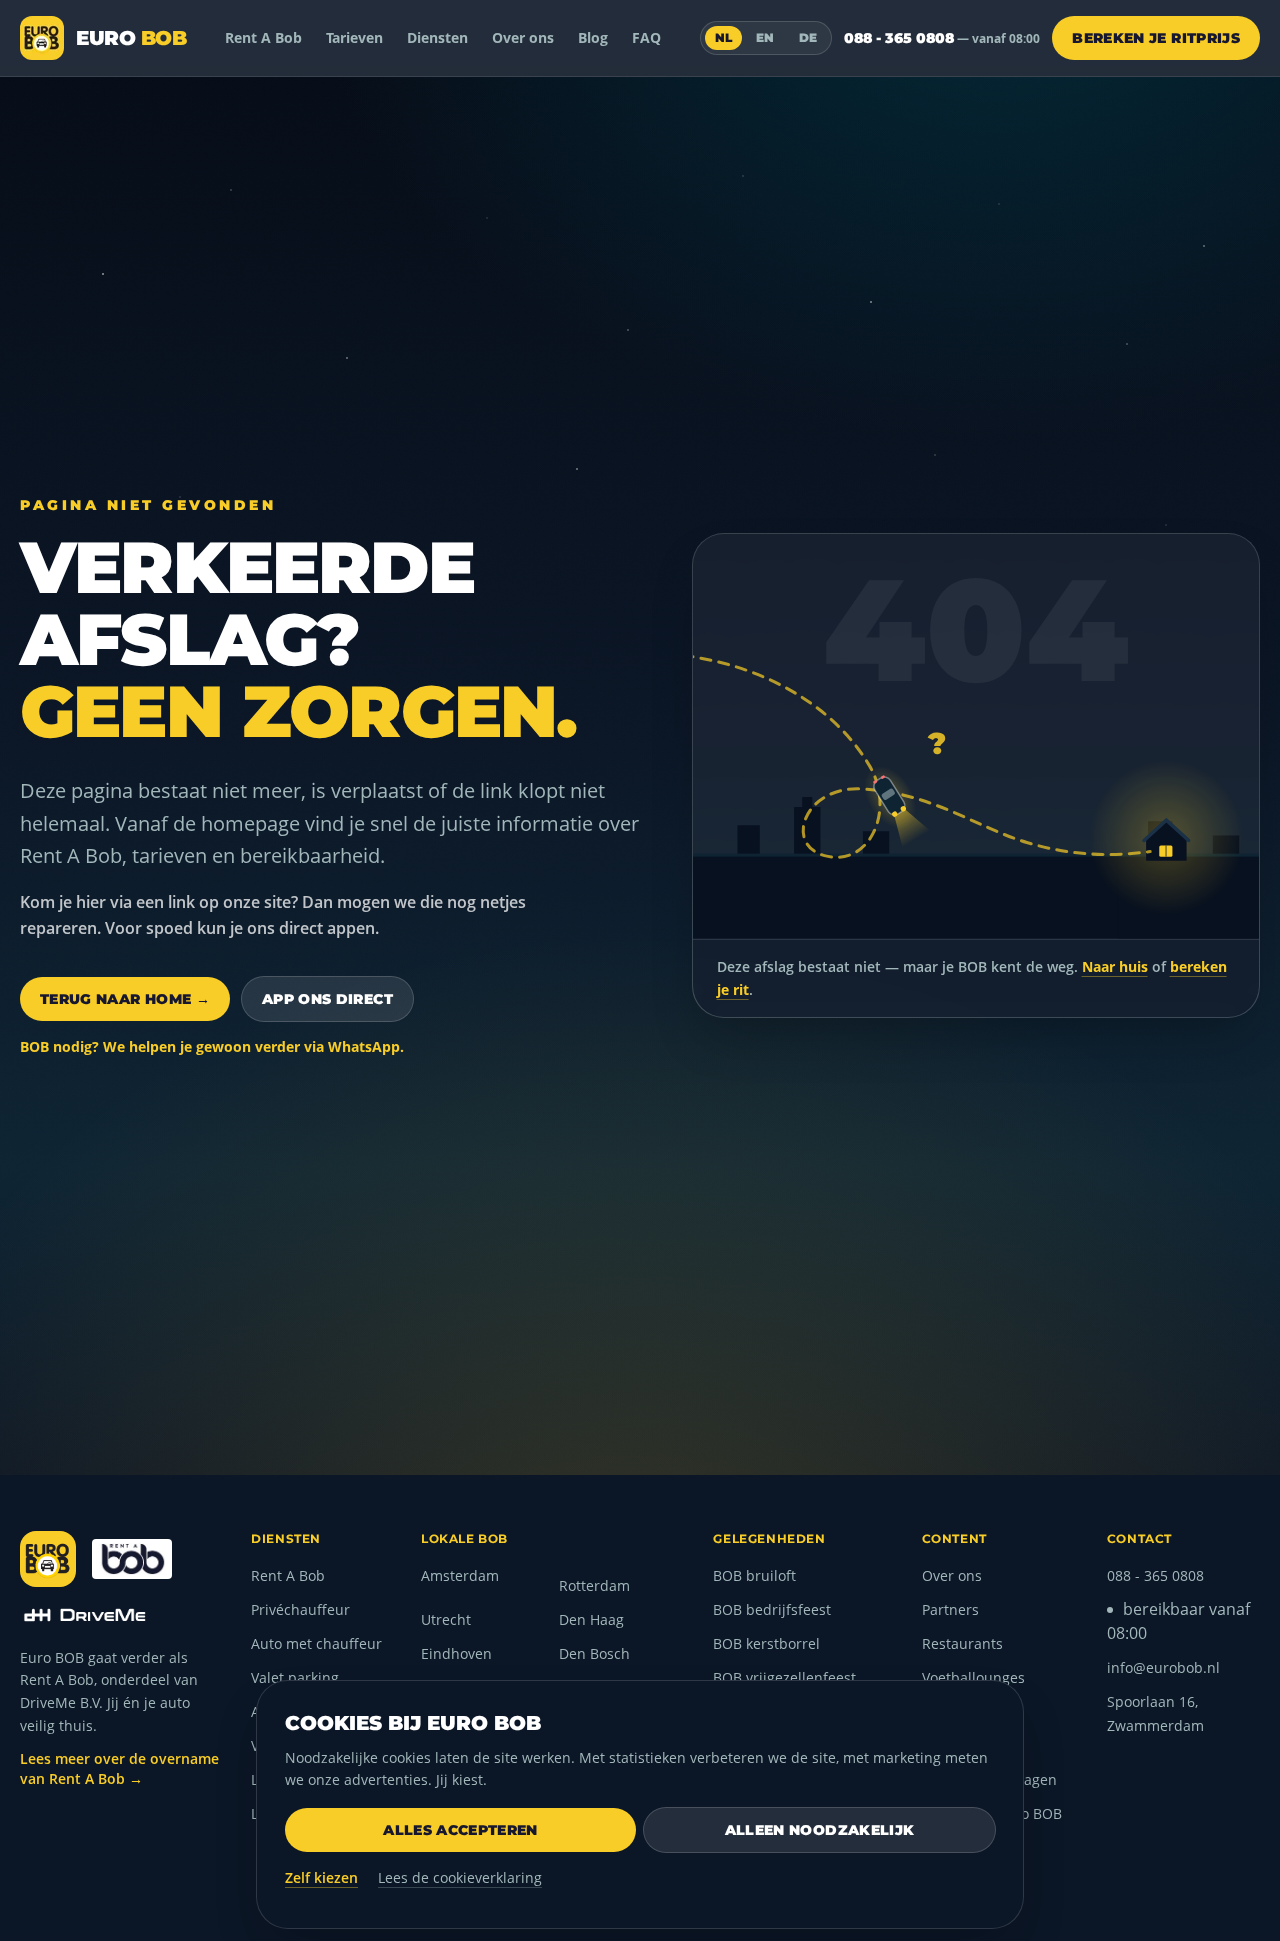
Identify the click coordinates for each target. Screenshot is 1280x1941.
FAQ (646, 37)
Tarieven (354, 37)
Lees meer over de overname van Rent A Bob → (119, 1768)
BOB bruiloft (754, 1575)
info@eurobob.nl (1163, 1667)
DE (808, 37)
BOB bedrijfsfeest (772, 1609)
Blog (593, 37)
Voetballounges (973, 1677)
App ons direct (327, 999)
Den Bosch (594, 1653)
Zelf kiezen (321, 1877)
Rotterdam (594, 1585)
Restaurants (962, 1643)
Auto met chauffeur (316, 1643)
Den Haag (591, 1619)
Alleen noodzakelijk (820, 1830)
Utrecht (446, 1619)
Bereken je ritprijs (1156, 38)
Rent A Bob (263, 37)
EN (765, 37)
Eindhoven (456, 1653)
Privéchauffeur (300, 1609)
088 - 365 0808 (942, 38)
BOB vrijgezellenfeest (784, 1677)
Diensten (437, 37)
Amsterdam (460, 1575)
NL (724, 37)
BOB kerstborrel (766, 1643)
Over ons (523, 37)
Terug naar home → (125, 999)
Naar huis (1115, 966)
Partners (950, 1609)
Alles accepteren (460, 1830)
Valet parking (295, 1677)
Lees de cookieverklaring (460, 1877)
